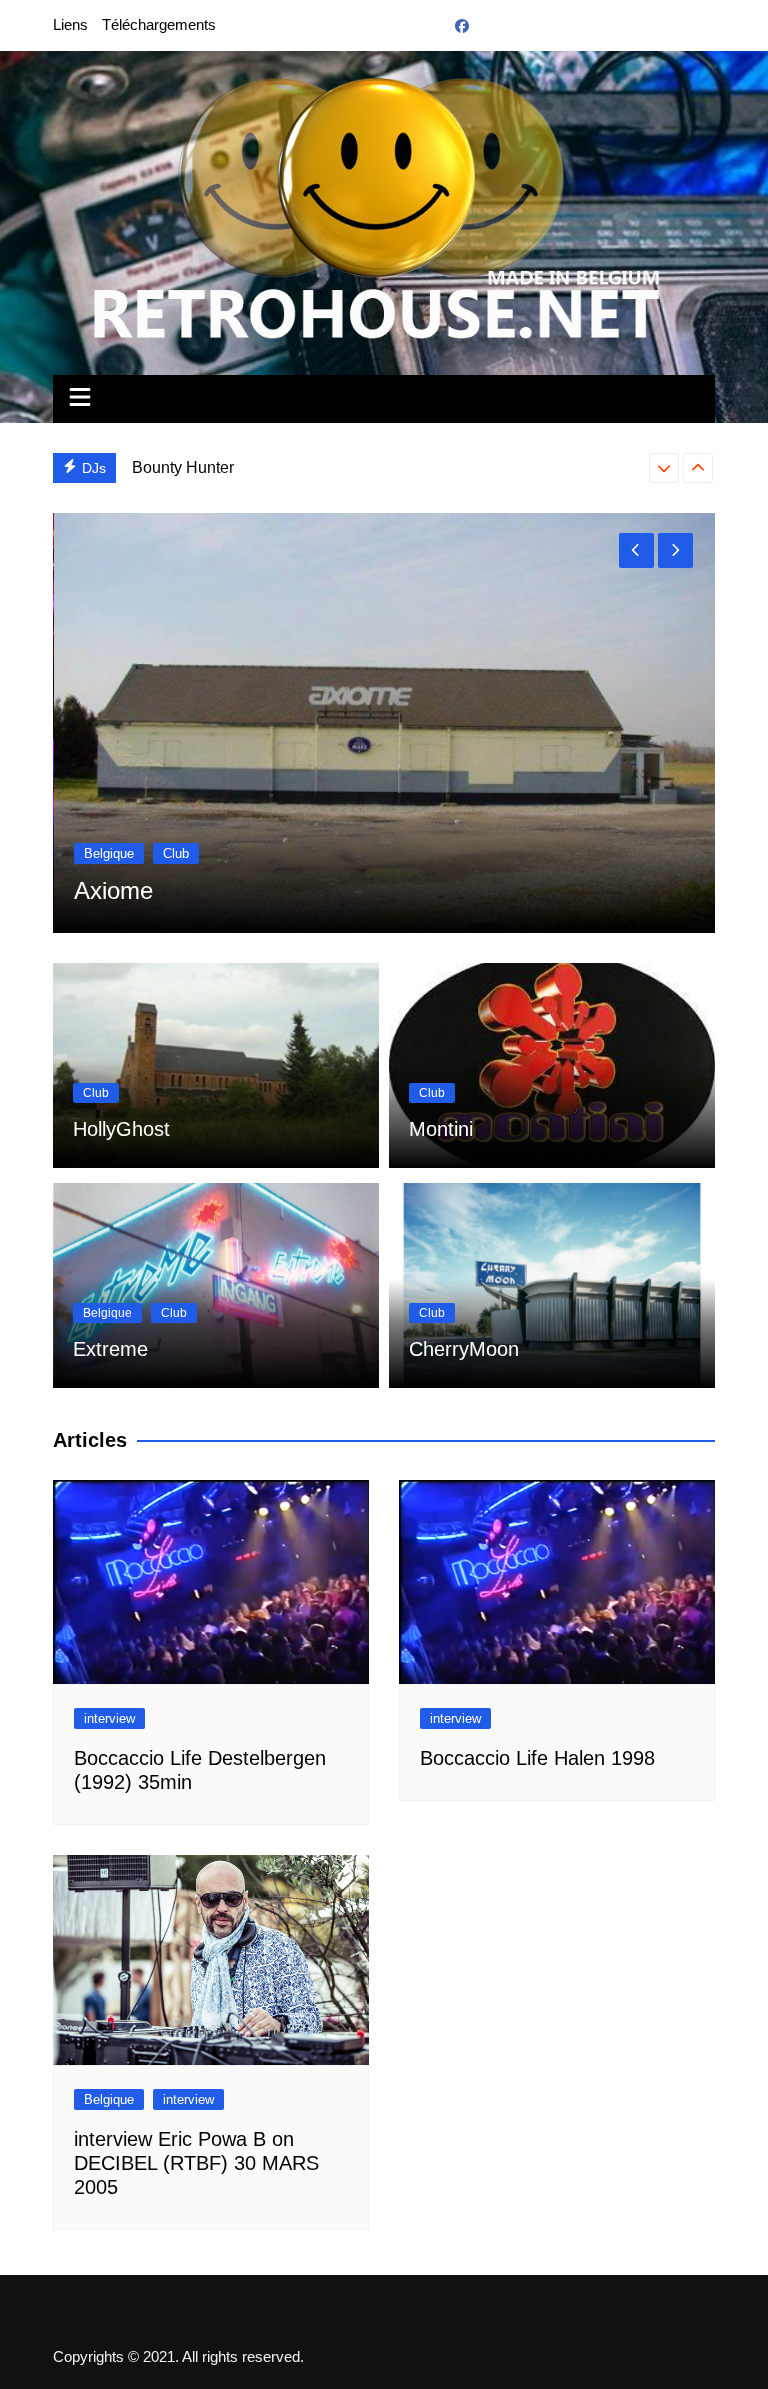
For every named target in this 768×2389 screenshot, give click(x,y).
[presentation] (664, 468)
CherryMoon (464, 1349)
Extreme (110, 1349)
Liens (70, 24)
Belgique (107, 1313)
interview (109, 1718)
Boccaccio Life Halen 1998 (537, 1758)
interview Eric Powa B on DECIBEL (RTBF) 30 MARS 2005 (196, 2163)
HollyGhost (121, 1129)
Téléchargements (159, 24)
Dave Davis (172, 467)
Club (97, 853)
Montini (441, 1129)
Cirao (102, 890)
